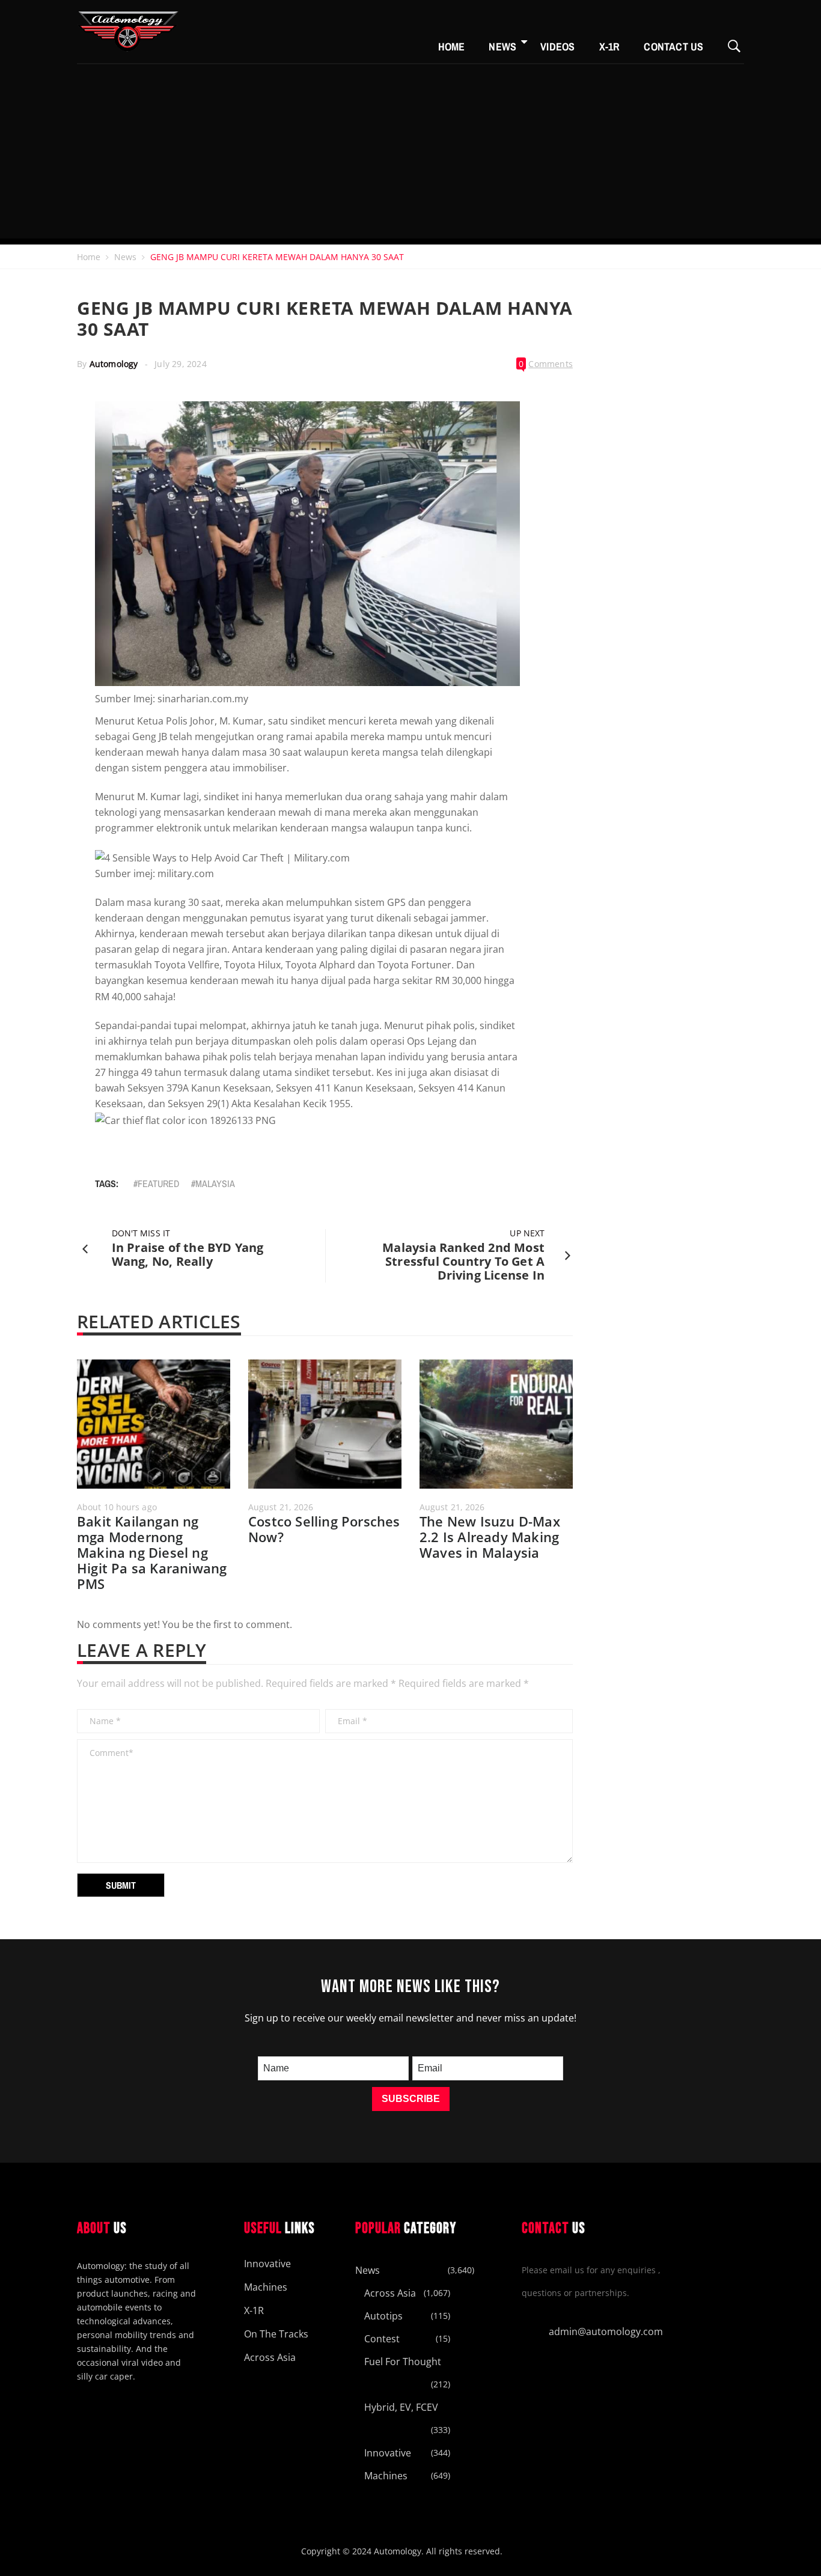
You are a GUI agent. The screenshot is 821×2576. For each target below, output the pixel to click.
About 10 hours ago (117, 1507)
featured (158, 1183)
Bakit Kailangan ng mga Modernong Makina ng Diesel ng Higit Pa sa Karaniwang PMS (152, 1552)
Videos (557, 47)
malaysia (215, 1183)
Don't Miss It (141, 1233)
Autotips (383, 2316)
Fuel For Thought (403, 2362)
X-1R (610, 47)
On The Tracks (276, 2334)
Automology (114, 364)
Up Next (527, 1233)
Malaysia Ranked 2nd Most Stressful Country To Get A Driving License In (463, 1261)
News (502, 47)
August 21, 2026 (281, 1507)
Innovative (267, 2264)
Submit (121, 1885)
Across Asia (270, 2357)
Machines (266, 2287)
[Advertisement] (410, 154)
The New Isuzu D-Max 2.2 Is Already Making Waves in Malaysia (490, 1537)
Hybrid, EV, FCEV (401, 2407)
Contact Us (673, 47)
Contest (382, 2339)
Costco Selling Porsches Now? (324, 1529)
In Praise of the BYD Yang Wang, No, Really (188, 1254)
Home (452, 47)
